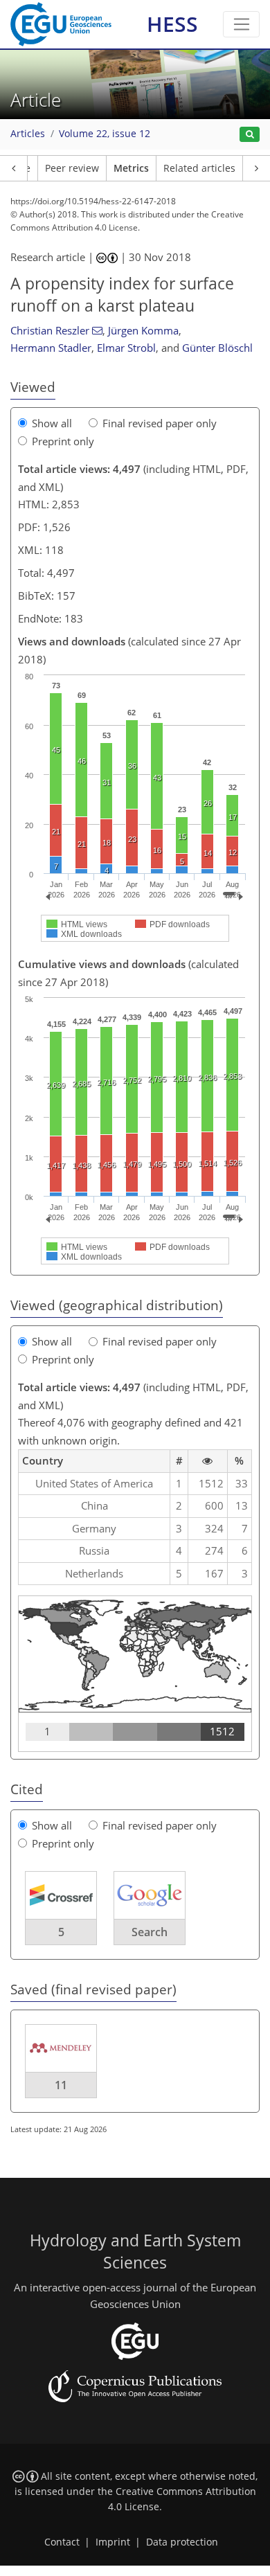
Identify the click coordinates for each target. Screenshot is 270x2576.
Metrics (131, 168)
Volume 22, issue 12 (105, 134)
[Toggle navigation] (241, 24)
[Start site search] (250, 135)
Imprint (113, 2542)
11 (61, 2085)
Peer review (72, 168)
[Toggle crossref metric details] (61, 1895)
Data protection (182, 2542)
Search (150, 1932)
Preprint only (63, 441)
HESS (172, 24)
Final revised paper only (160, 423)
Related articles (199, 168)
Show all (52, 423)
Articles (28, 134)
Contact (62, 2542)
